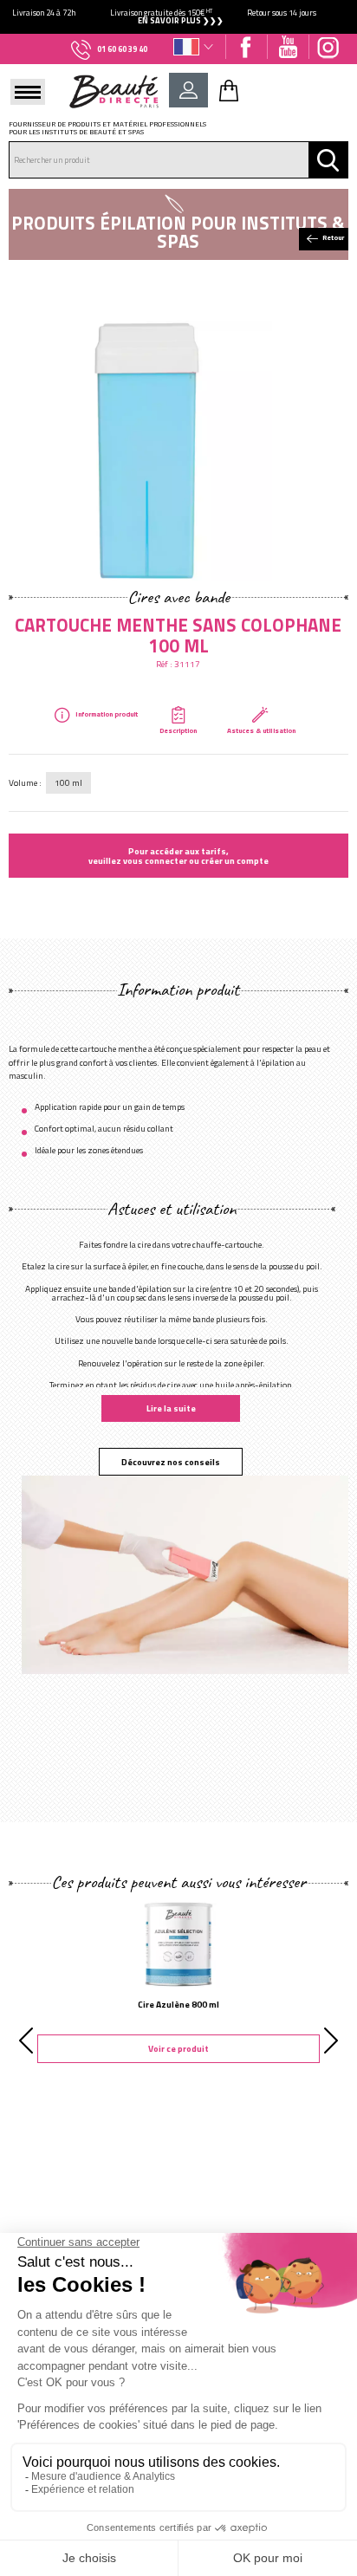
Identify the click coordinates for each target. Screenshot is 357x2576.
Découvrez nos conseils (171, 1462)
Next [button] (331, 2041)
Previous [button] (26, 2041)
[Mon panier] (229, 90)
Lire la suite (171, 1408)
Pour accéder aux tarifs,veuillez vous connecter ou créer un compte (178, 855)
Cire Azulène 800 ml (178, 2004)
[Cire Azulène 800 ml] (178, 1943)
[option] (178, 17)
